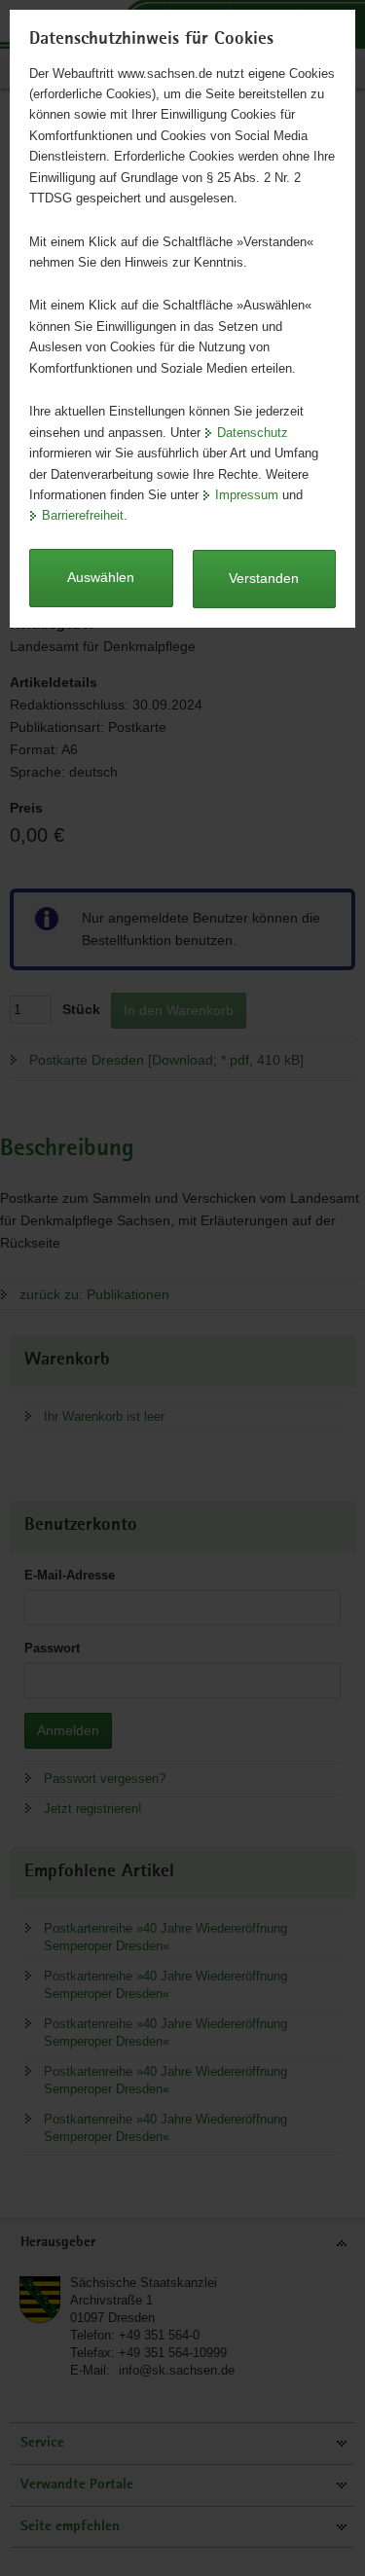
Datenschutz (253, 433)
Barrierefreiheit (83, 515)
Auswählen (101, 577)
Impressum (247, 495)
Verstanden (264, 578)
